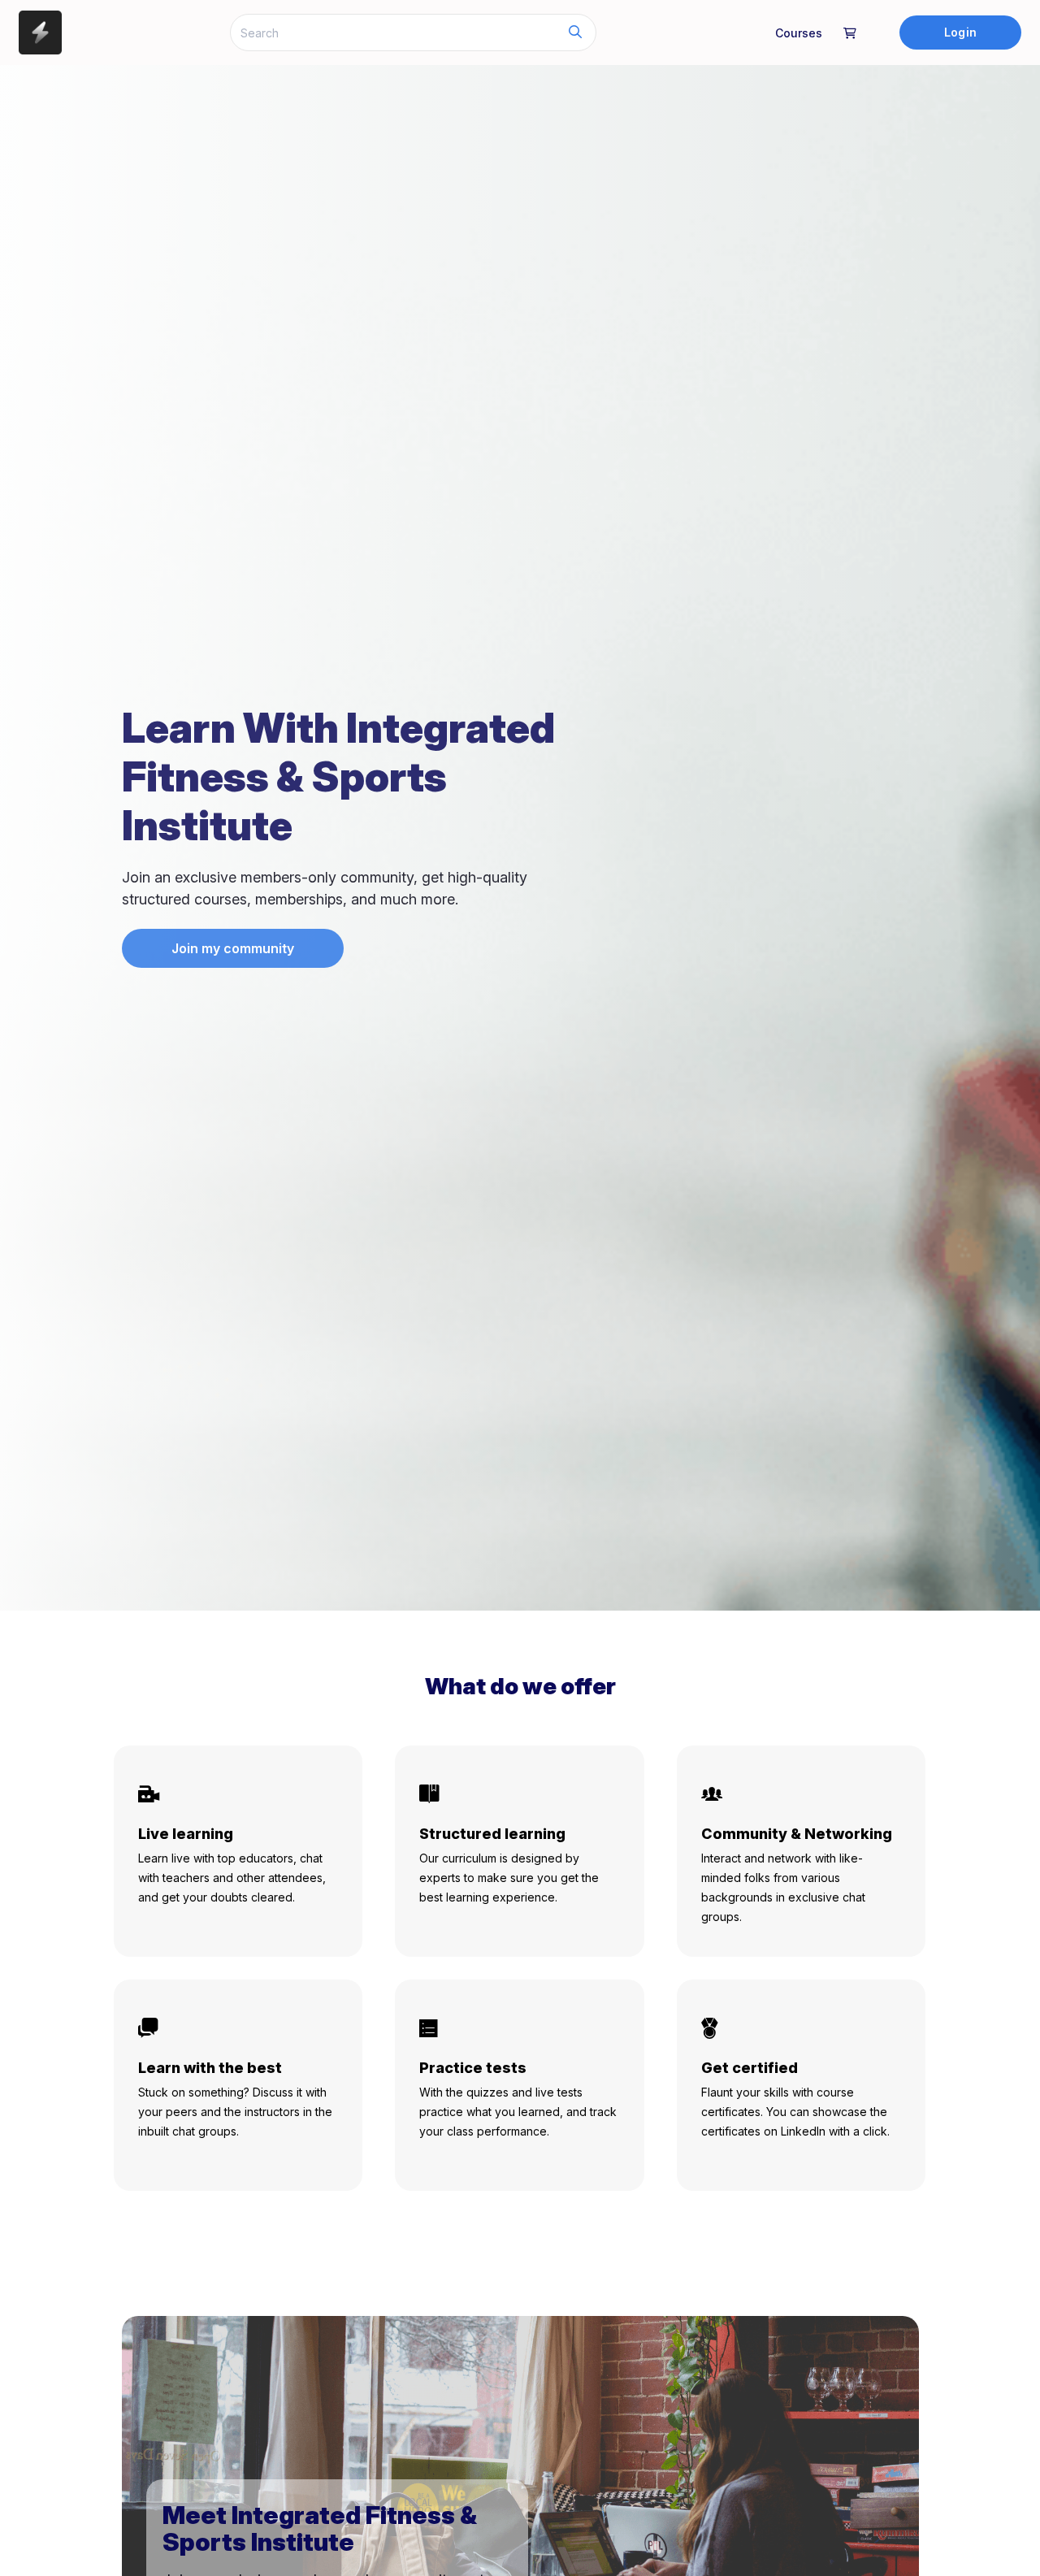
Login (960, 32)
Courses (799, 33)
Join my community (233, 948)
